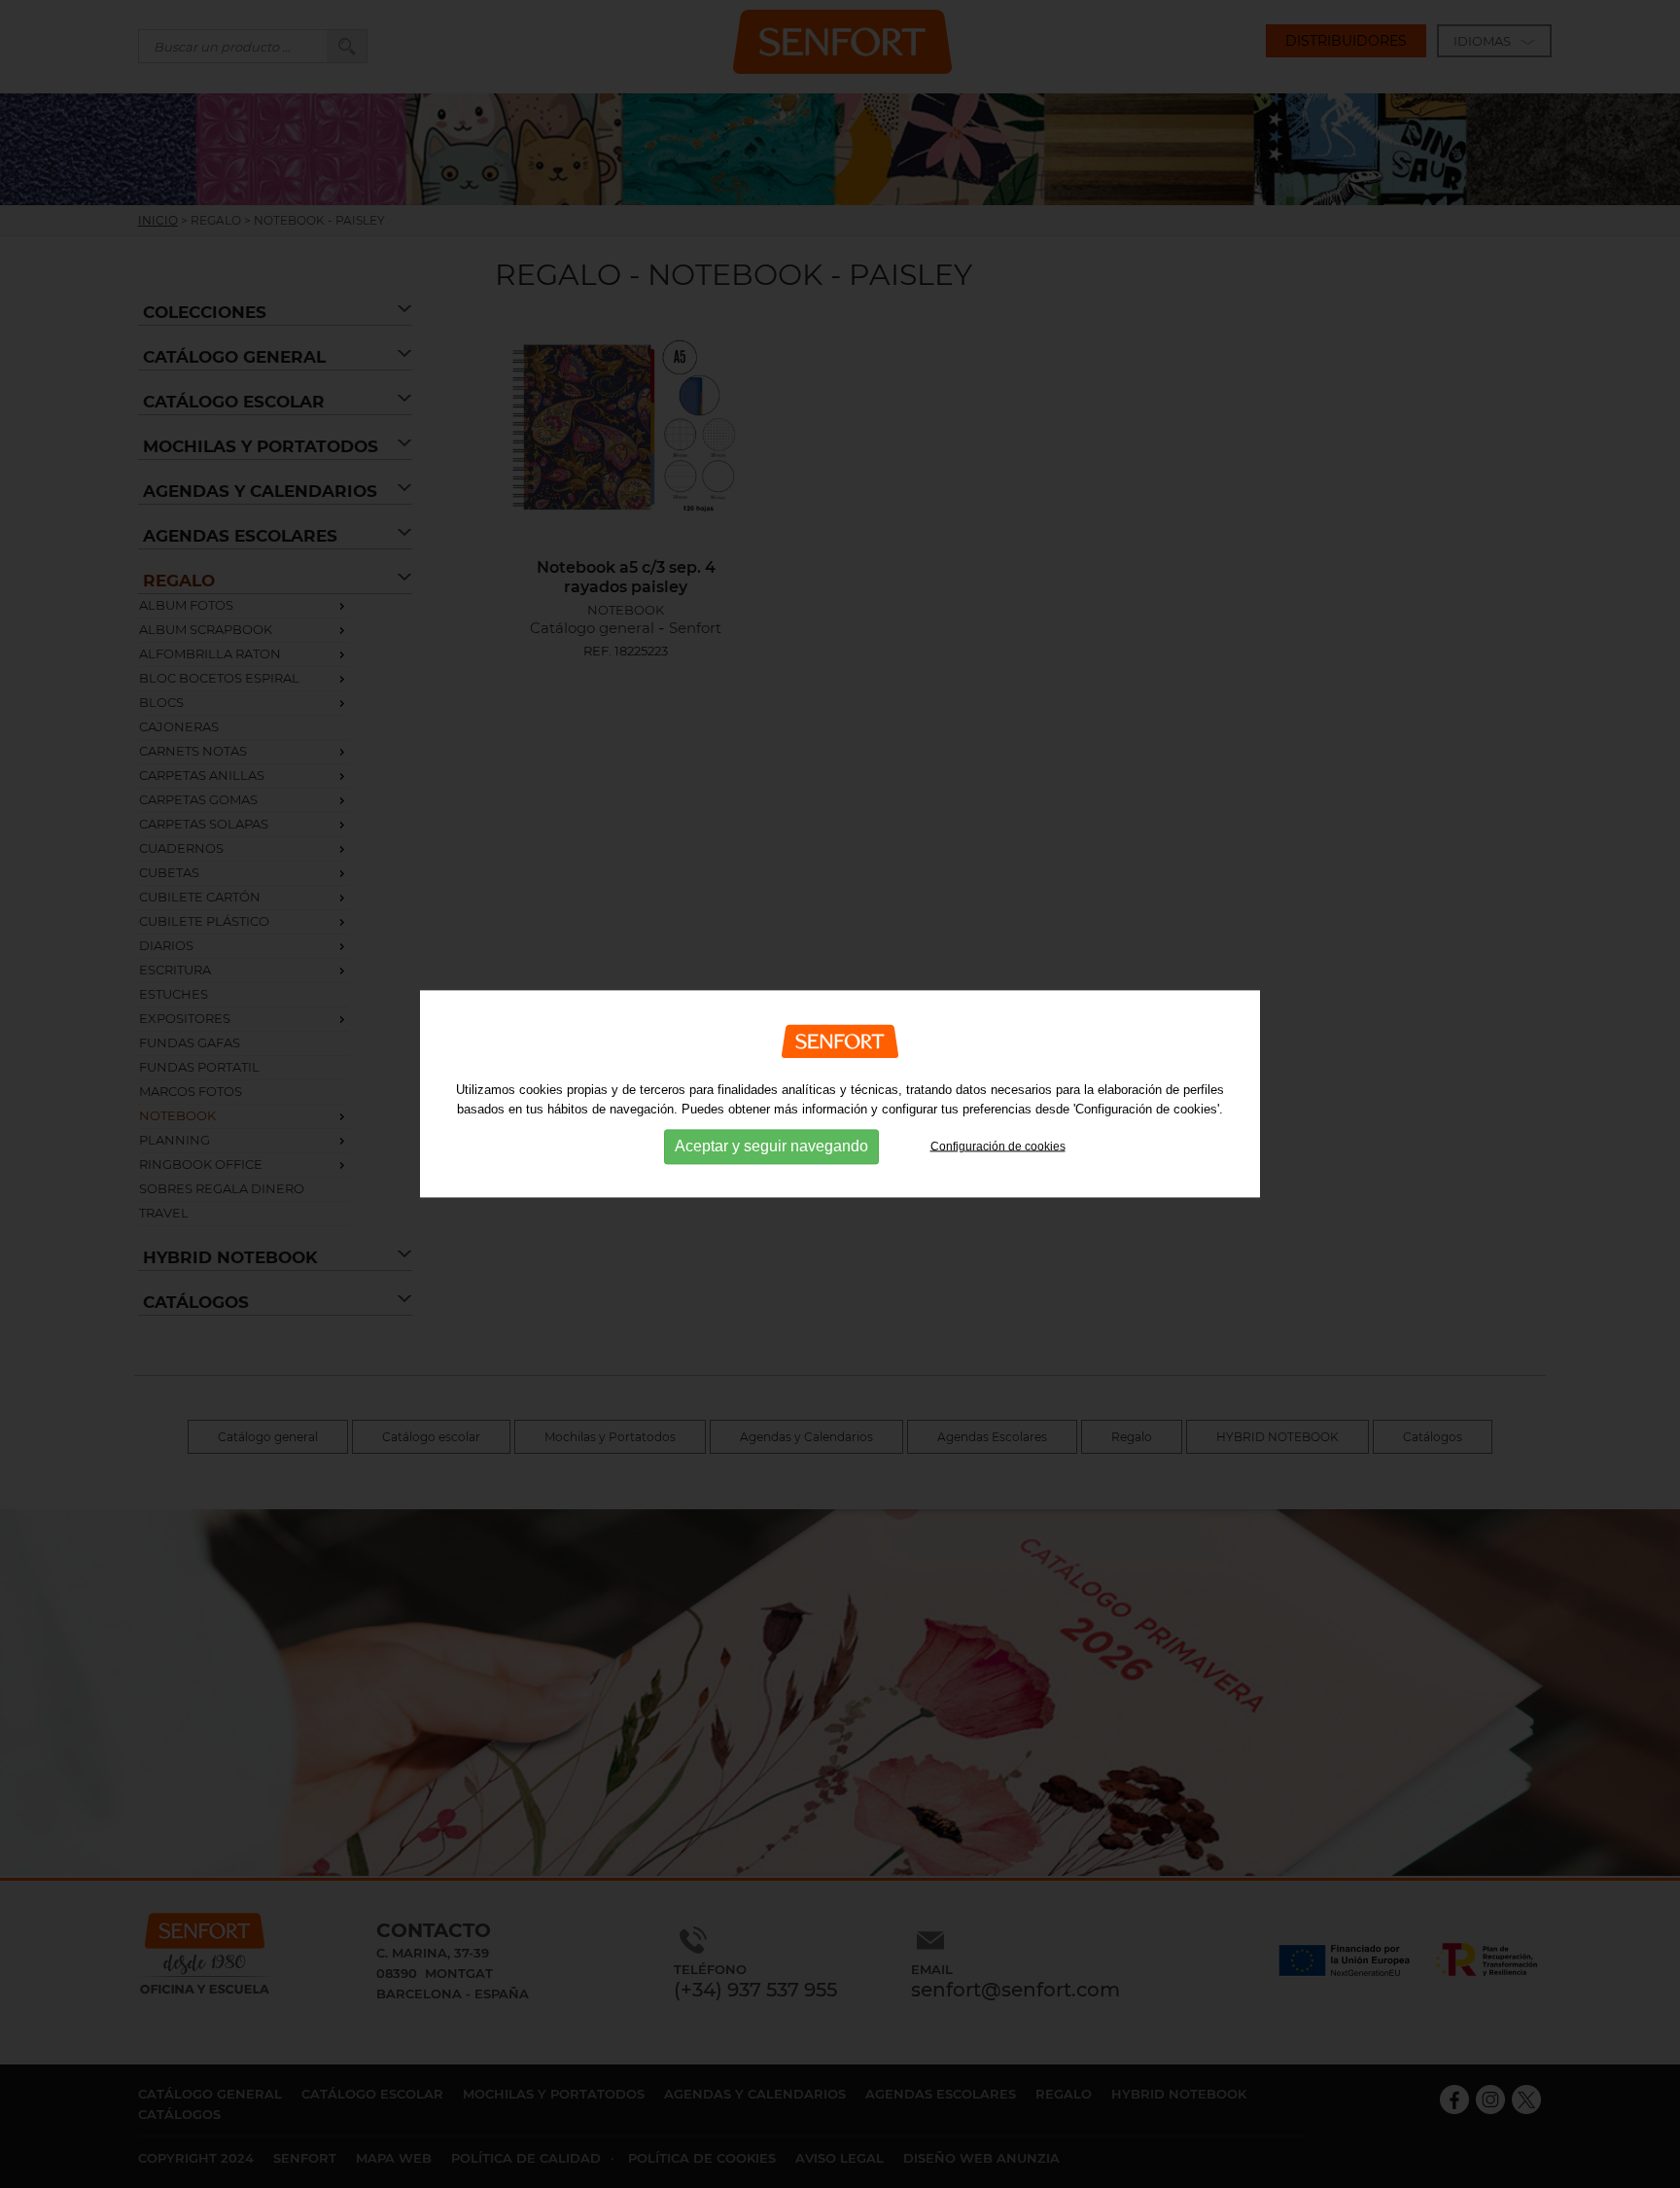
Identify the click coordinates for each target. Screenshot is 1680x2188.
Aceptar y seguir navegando (771, 1146)
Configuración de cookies (998, 1146)
